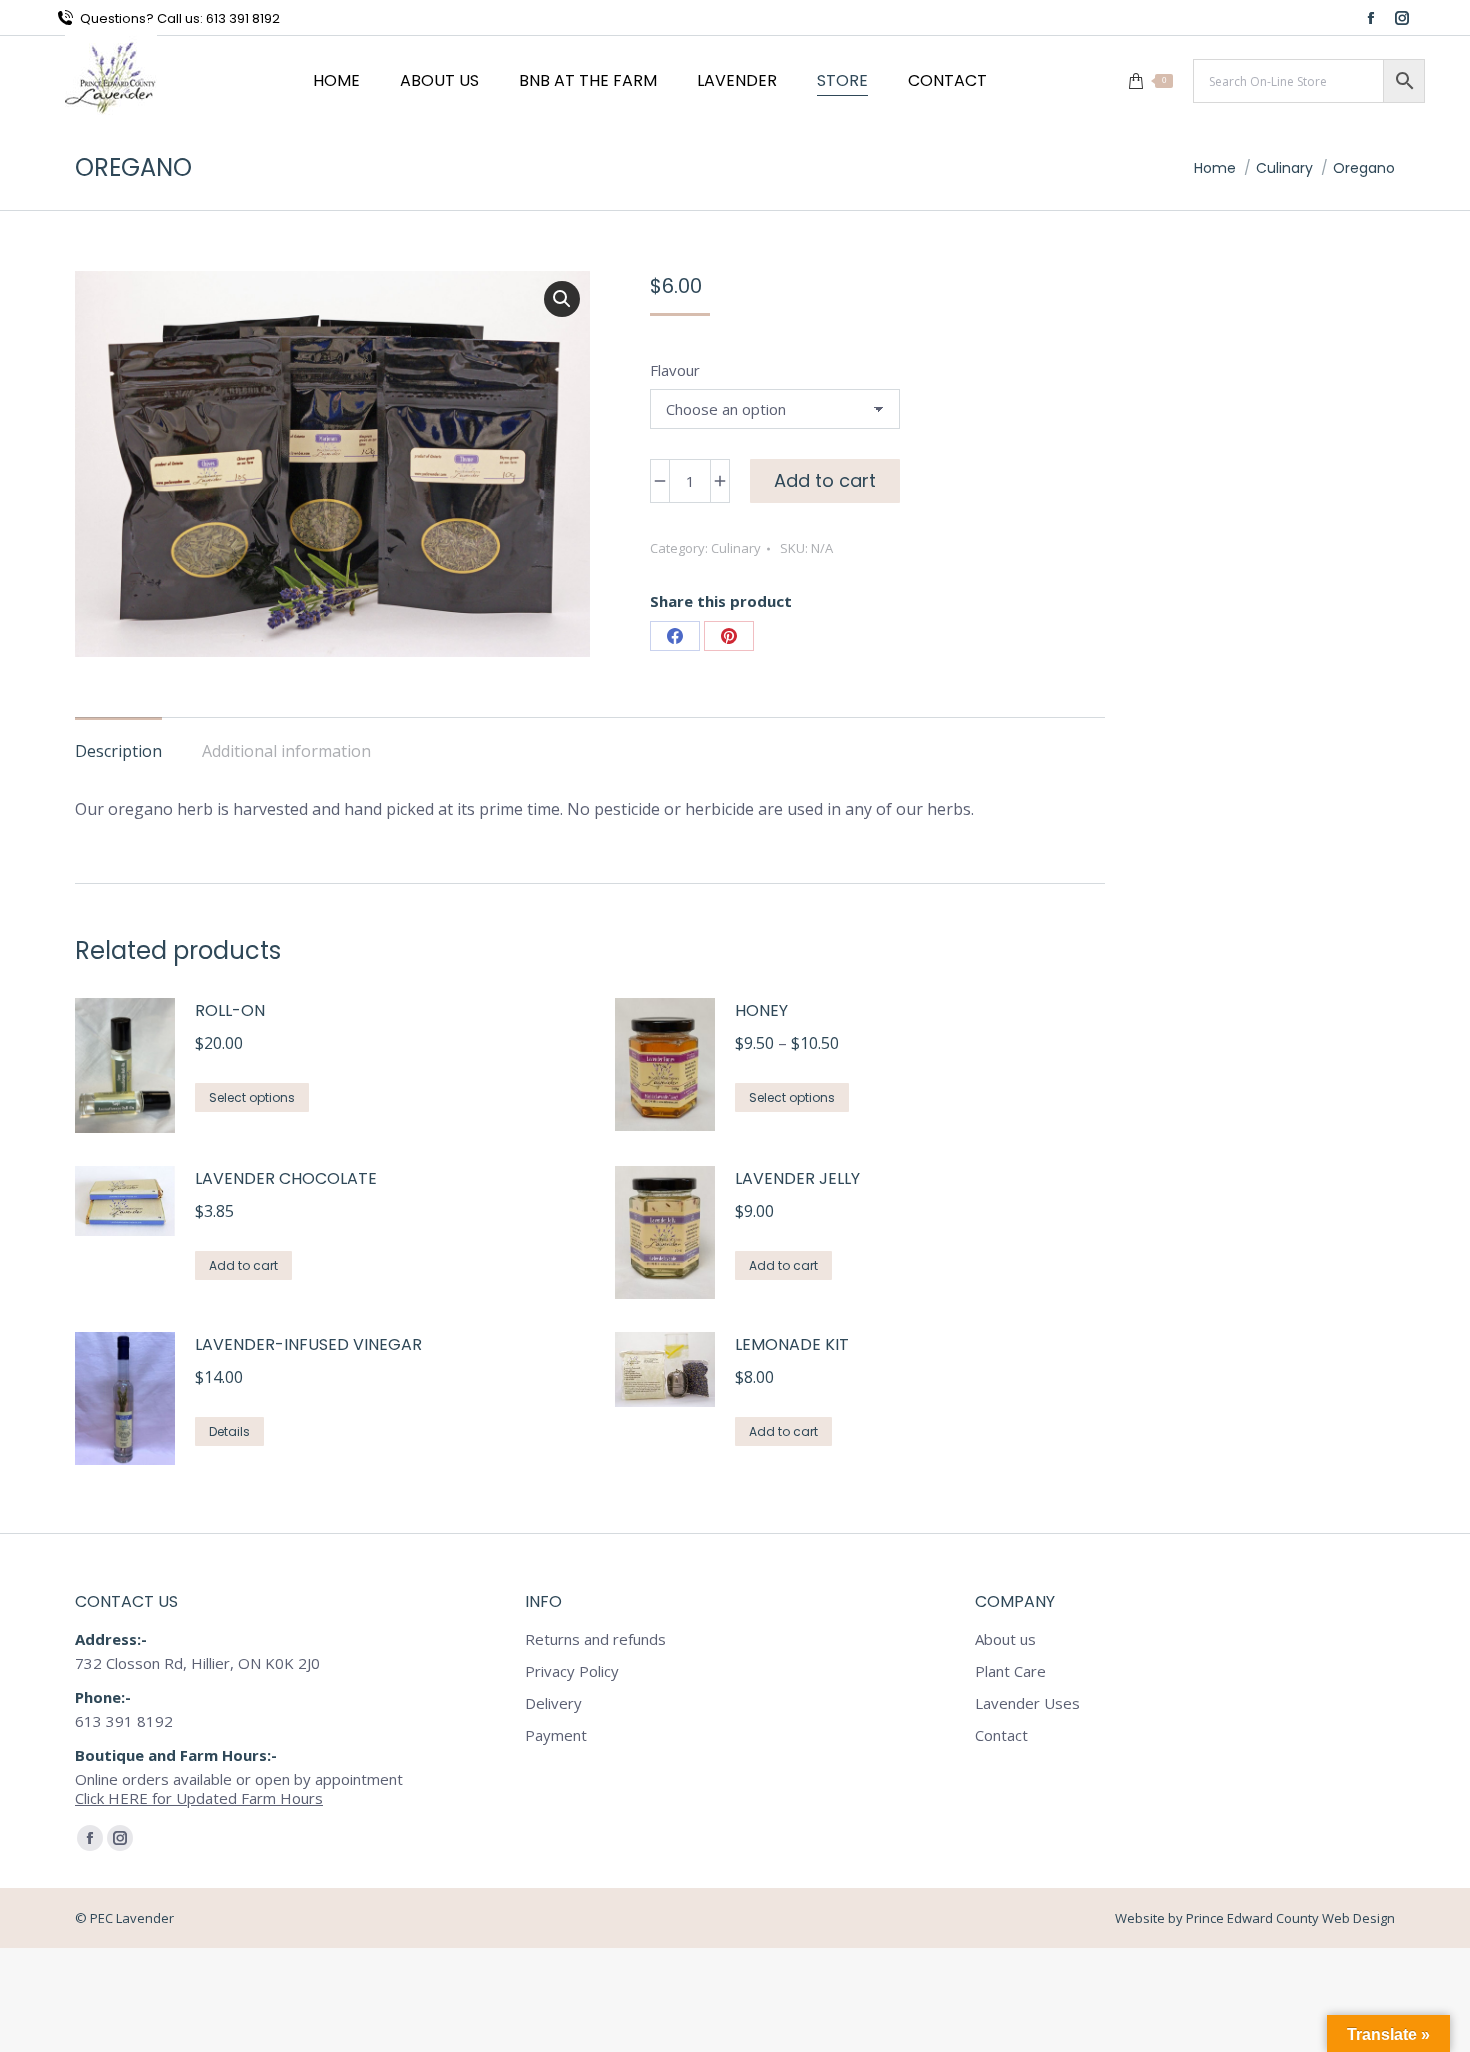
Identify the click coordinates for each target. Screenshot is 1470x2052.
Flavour (675, 370)
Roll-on (230, 1010)
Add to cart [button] (243, 1265)
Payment (556, 1735)
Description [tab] (118, 751)
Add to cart (825, 480)
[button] (562, 299)
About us (1005, 1639)
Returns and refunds (595, 1639)
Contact (1001, 1735)
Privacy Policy (572, 1671)
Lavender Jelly (797, 1178)
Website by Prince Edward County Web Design (1255, 1918)
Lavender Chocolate (286, 1178)
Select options (252, 1097)
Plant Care (1010, 1671)
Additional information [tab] (286, 751)
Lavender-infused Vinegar (308, 1344)
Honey (761, 1010)
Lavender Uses (1027, 1703)
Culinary (736, 548)
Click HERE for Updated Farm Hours (199, 1798)
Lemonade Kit (792, 1344)
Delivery (553, 1703)
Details (229, 1431)
